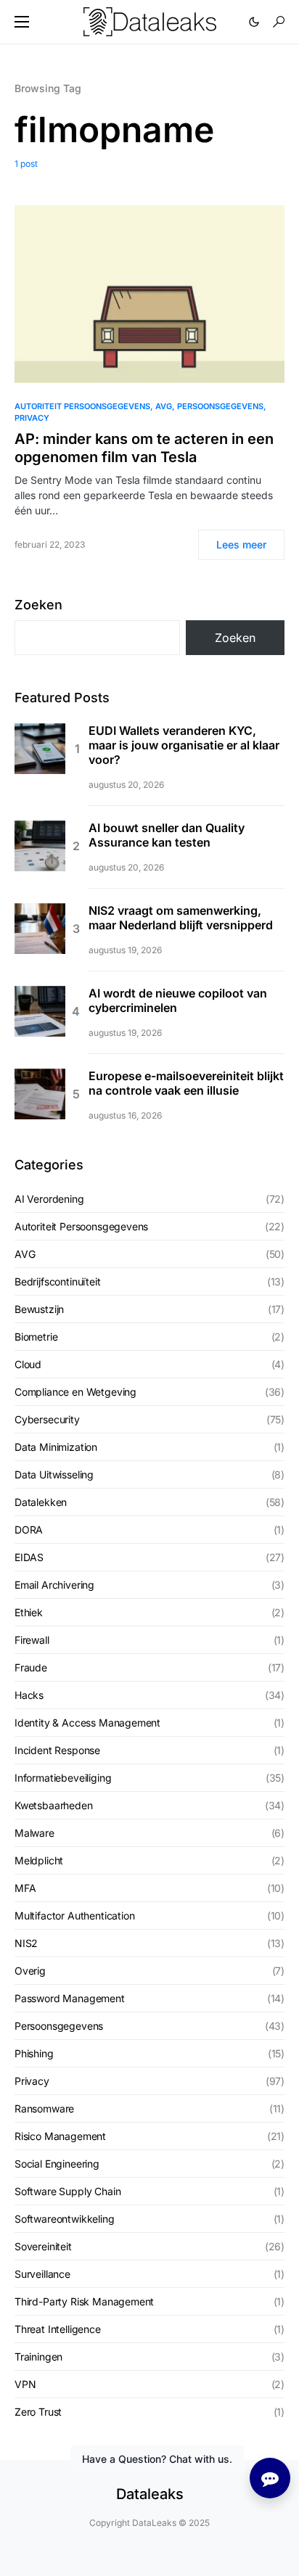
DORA (29, 1530)
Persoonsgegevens (220, 406)
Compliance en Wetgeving (75, 1392)
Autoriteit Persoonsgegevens (82, 406)
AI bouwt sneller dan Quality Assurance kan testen (167, 835)
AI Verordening (49, 1199)
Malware (34, 1833)
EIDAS (29, 1557)
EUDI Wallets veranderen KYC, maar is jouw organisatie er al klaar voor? (184, 745)
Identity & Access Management (87, 1723)
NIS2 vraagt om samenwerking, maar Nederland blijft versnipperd (181, 918)
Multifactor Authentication (74, 1915)
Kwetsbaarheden (54, 1805)
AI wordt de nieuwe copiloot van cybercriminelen (178, 1000)
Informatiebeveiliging (63, 1778)
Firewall (32, 1640)
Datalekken (41, 1502)
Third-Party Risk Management (84, 2301)
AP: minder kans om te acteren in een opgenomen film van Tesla (144, 448)
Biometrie (36, 1337)
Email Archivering (54, 1585)
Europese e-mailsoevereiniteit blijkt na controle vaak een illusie (186, 1083)
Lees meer (241, 544)
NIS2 (26, 1943)
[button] (22, 22)
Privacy (32, 418)
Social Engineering (57, 2164)
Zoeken (38, 605)
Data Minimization (56, 1447)
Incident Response (57, 1750)
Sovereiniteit (43, 2246)
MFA (25, 1888)
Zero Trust (38, 2412)
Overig (30, 1971)
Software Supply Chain (67, 2191)
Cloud (28, 1364)
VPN (25, 2384)
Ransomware (44, 2108)
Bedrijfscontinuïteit (58, 1281)
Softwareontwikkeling (65, 2219)
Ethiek (29, 1612)
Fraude (31, 1667)
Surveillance (42, 2274)
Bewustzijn (39, 1309)
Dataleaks (150, 2494)
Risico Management (60, 2136)
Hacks (29, 1695)
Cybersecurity (47, 1419)
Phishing (34, 2053)
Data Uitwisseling (54, 1474)
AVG (164, 406)
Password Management (70, 1998)
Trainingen (38, 2357)
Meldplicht (39, 1860)
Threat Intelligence (58, 2329)
